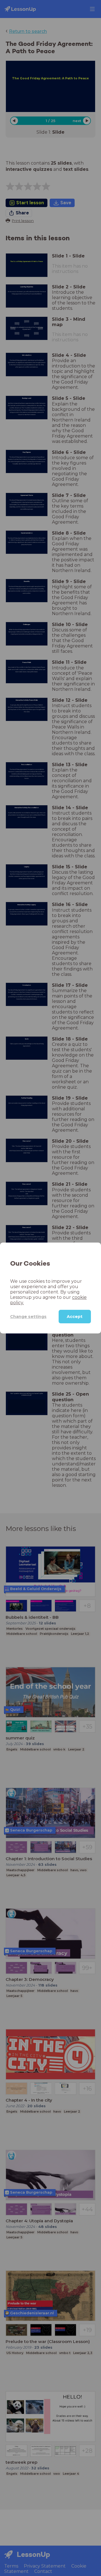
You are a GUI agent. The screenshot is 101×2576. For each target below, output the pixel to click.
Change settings (28, 1317)
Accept (75, 1317)
